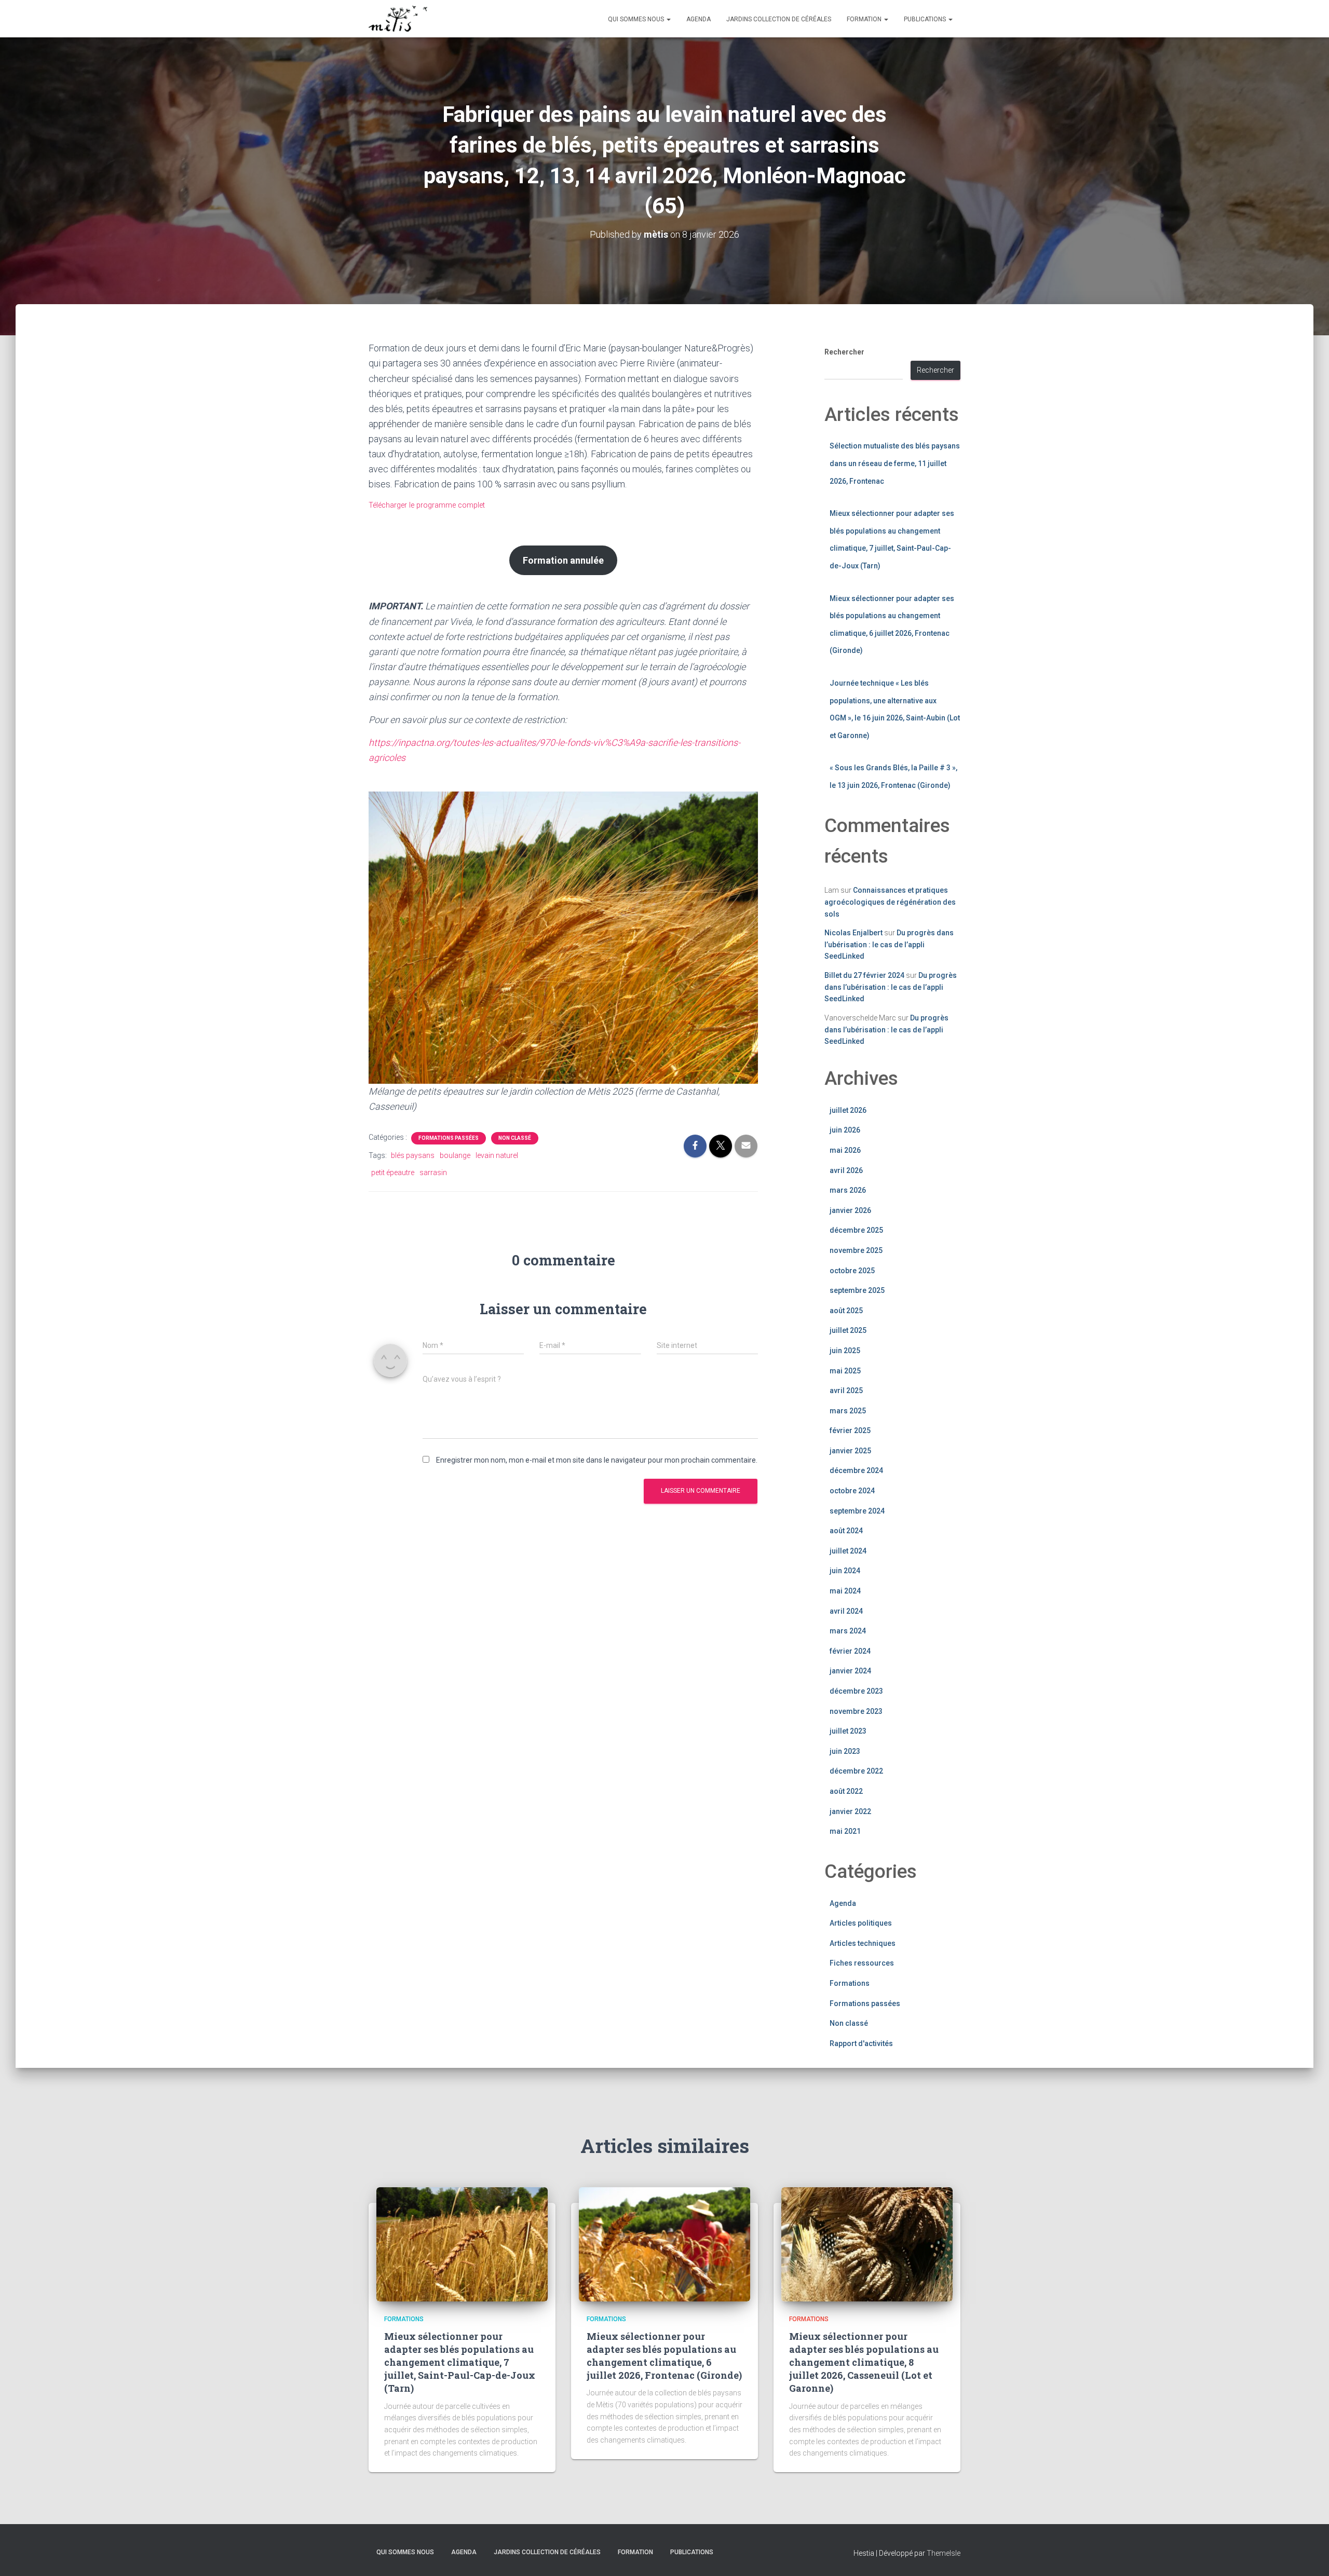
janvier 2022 (850, 1811)
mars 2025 (848, 1411)
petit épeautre (393, 1173)
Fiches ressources (862, 1963)
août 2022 (846, 1791)
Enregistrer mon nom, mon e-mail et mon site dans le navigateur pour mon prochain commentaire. (597, 1460)
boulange (455, 1155)
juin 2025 (845, 1351)
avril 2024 (846, 1611)
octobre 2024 (852, 1491)
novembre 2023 (856, 1711)
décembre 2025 (856, 1230)
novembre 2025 (856, 1250)
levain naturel (497, 1155)
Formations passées (449, 1138)
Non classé (515, 1138)
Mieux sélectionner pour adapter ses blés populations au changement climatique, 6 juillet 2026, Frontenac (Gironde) (664, 2356)
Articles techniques (863, 1943)
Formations (850, 1983)
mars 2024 (848, 1631)
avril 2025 (846, 1391)
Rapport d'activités (861, 2043)
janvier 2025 (850, 1451)
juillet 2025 (848, 1330)
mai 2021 (845, 1831)
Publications (926, 19)
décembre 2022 (856, 1771)
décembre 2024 (856, 1470)
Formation (865, 19)
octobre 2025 (852, 1271)
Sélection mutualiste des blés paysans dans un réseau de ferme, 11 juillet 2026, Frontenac (895, 463)
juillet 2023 (848, 1731)
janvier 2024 (850, 1671)
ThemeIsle (944, 2553)
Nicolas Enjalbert (853, 933)
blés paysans (413, 1155)
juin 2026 (845, 1130)
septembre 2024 (857, 1511)
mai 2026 (845, 1150)
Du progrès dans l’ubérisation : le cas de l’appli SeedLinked (889, 944)
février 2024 (850, 1651)
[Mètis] (398, 19)
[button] (668, 19)
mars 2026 (848, 1190)
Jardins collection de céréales (779, 19)
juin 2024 (845, 1571)
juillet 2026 (848, 1110)
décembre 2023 (856, 1691)
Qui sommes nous (637, 19)
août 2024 (846, 1531)
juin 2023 (845, 1751)
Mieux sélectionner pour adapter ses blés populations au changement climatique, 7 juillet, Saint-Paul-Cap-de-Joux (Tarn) (460, 2362)
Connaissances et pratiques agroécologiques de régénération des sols (890, 902)
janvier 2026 (850, 1210)
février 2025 (850, 1430)
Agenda (699, 19)
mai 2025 (845, 1371)
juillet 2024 (848, 1551)
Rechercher (844, 352)
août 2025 (846, 1311)
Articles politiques (861, 1923)
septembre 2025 (857, 1290)
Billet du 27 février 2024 (864, 975)
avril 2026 (846, 1170)
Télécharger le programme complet (427, 505)
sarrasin (433, 1173)
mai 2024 (845, 1591)
